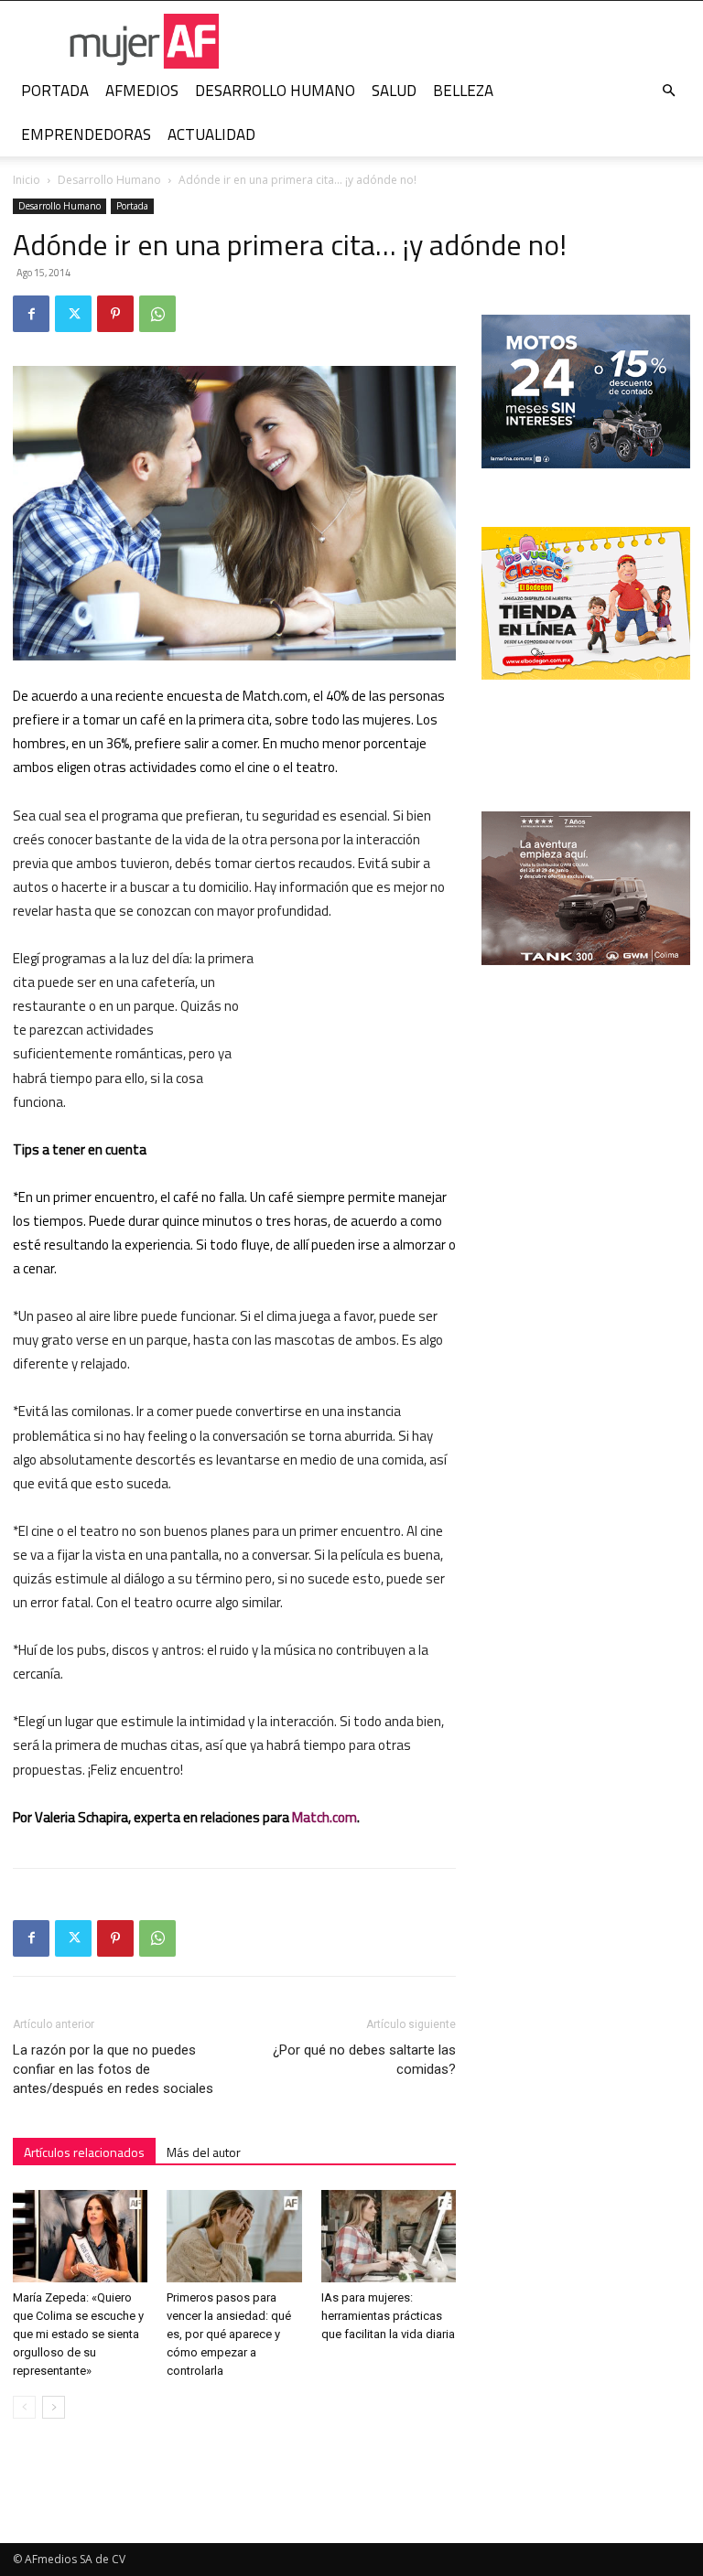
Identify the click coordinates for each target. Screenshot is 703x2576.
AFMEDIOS (142, 91)
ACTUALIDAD (211, 134)
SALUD (394, 91)
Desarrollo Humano (109, 180)
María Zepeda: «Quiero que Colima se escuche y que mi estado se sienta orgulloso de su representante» (78, 2334)
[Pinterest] (115, 314)
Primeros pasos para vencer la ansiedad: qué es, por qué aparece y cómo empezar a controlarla (229, 2334)
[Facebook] (31, 314)
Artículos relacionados (84, 2152)
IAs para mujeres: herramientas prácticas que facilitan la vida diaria (388, 2316)
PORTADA (55, 91)
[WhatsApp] (157, 314)
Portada (132, 206)
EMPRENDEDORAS (86, 134)
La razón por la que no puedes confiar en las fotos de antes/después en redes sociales (113, 2069)
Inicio (27, 180)
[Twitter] (73, 314)
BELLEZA (463, 91)
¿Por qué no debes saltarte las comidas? (364, 2060)
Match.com (324, 1817)
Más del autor (204, 2152)
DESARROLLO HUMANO (275, 91)
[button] (668, 91)
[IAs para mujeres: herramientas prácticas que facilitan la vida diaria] (389, 2236)
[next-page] (54, 2407)
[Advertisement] (364, 1044)
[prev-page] (24, 2407)
